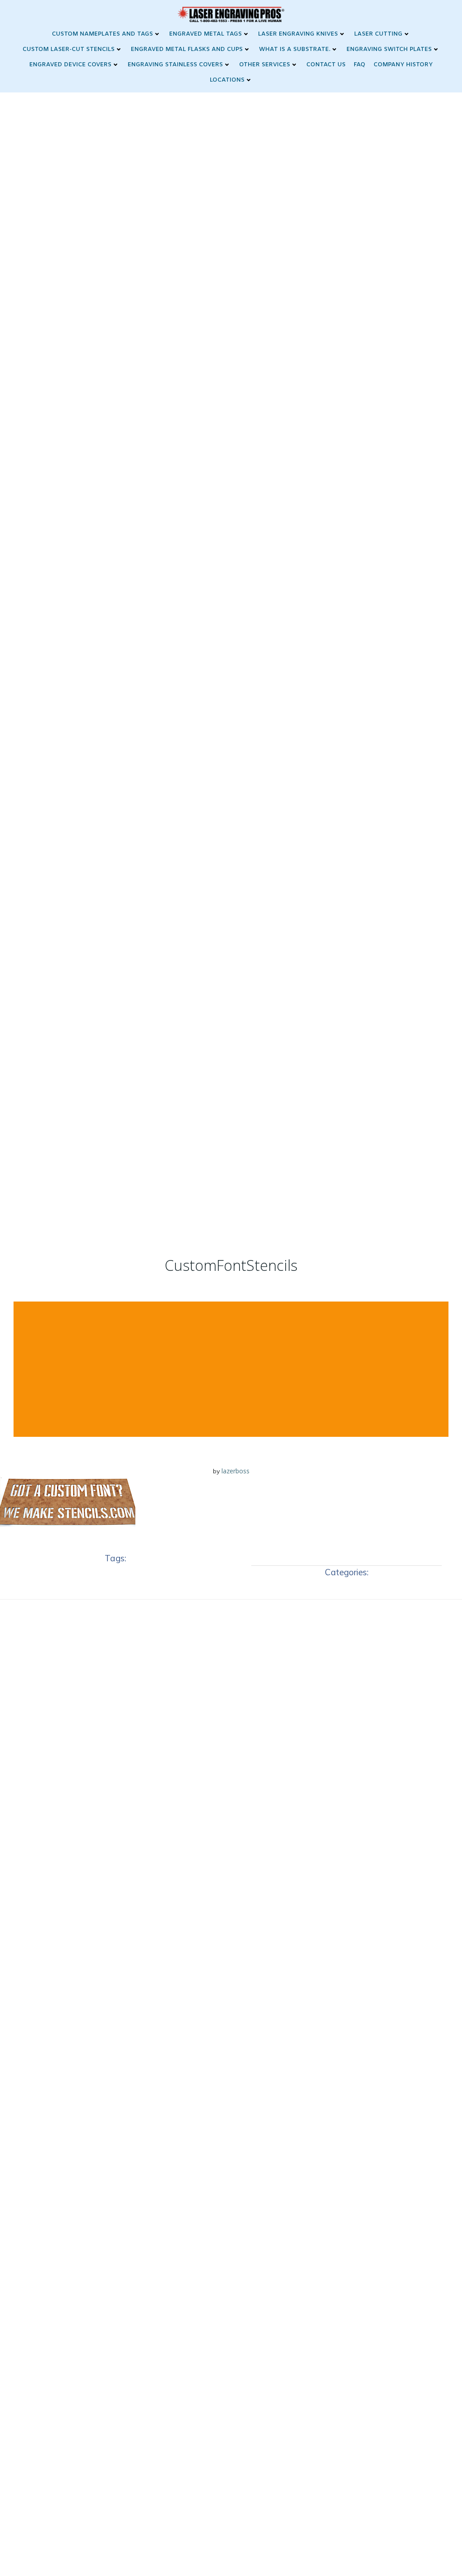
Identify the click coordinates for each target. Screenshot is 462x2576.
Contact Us (326, 65)
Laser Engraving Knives (298, 34)
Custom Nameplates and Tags (102, 34)
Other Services (265, 65)
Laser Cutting (378, 34)
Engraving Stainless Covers (175, 65)
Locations (227, 80)
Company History (403, 65)
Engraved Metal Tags (206, 34)
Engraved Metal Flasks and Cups (187, 49)
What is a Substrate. (295, 49)
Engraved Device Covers (70, 65)
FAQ (360, 65)
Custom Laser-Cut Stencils (69, 49)
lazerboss (236, 1471)
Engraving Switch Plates (389, 49)
